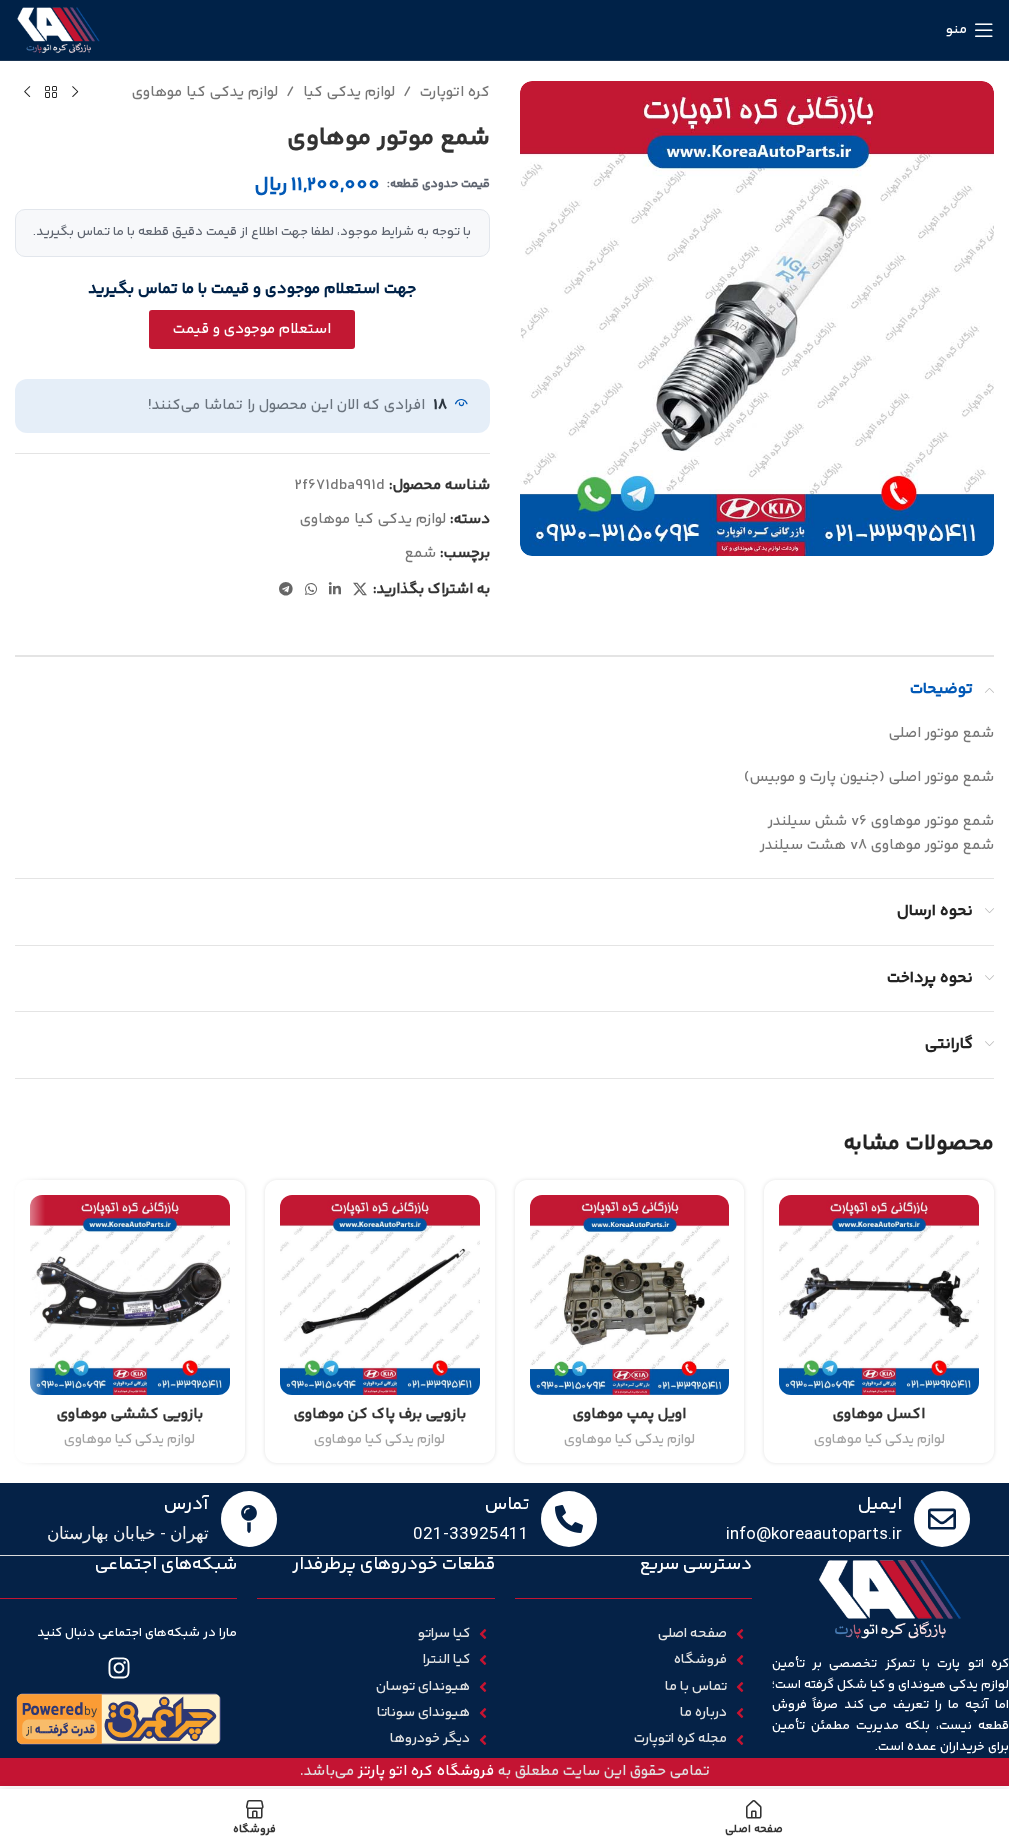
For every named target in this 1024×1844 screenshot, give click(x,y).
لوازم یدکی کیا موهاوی (205, 92)
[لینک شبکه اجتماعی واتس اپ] (311, 590)
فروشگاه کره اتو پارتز (426, 1771)
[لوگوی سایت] (58, 29)
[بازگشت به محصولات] (51, 93)
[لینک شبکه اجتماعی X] (360, 590)
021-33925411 (471, 1533)
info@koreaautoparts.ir (814, 1533)
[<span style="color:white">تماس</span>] (569, 1519)
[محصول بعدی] (27, 93)
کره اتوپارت (455, 92)
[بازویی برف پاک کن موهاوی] (380, 1295)
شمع (420, 553)
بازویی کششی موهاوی (130, 1414)
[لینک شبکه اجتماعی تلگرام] (286, 590)
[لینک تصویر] (119, 1718)
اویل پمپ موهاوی (629, 1414)
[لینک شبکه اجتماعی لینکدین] (335, 590)
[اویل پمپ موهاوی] (630, 1295)
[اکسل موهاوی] (879, 1295)
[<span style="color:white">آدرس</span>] (249, 1519)
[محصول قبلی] (75, 93)
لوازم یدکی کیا (349, 92)
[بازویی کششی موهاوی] (130, 1295)
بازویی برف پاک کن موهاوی (380, 1414)
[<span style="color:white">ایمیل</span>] (942, 1519)
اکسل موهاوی (879, 1414)
